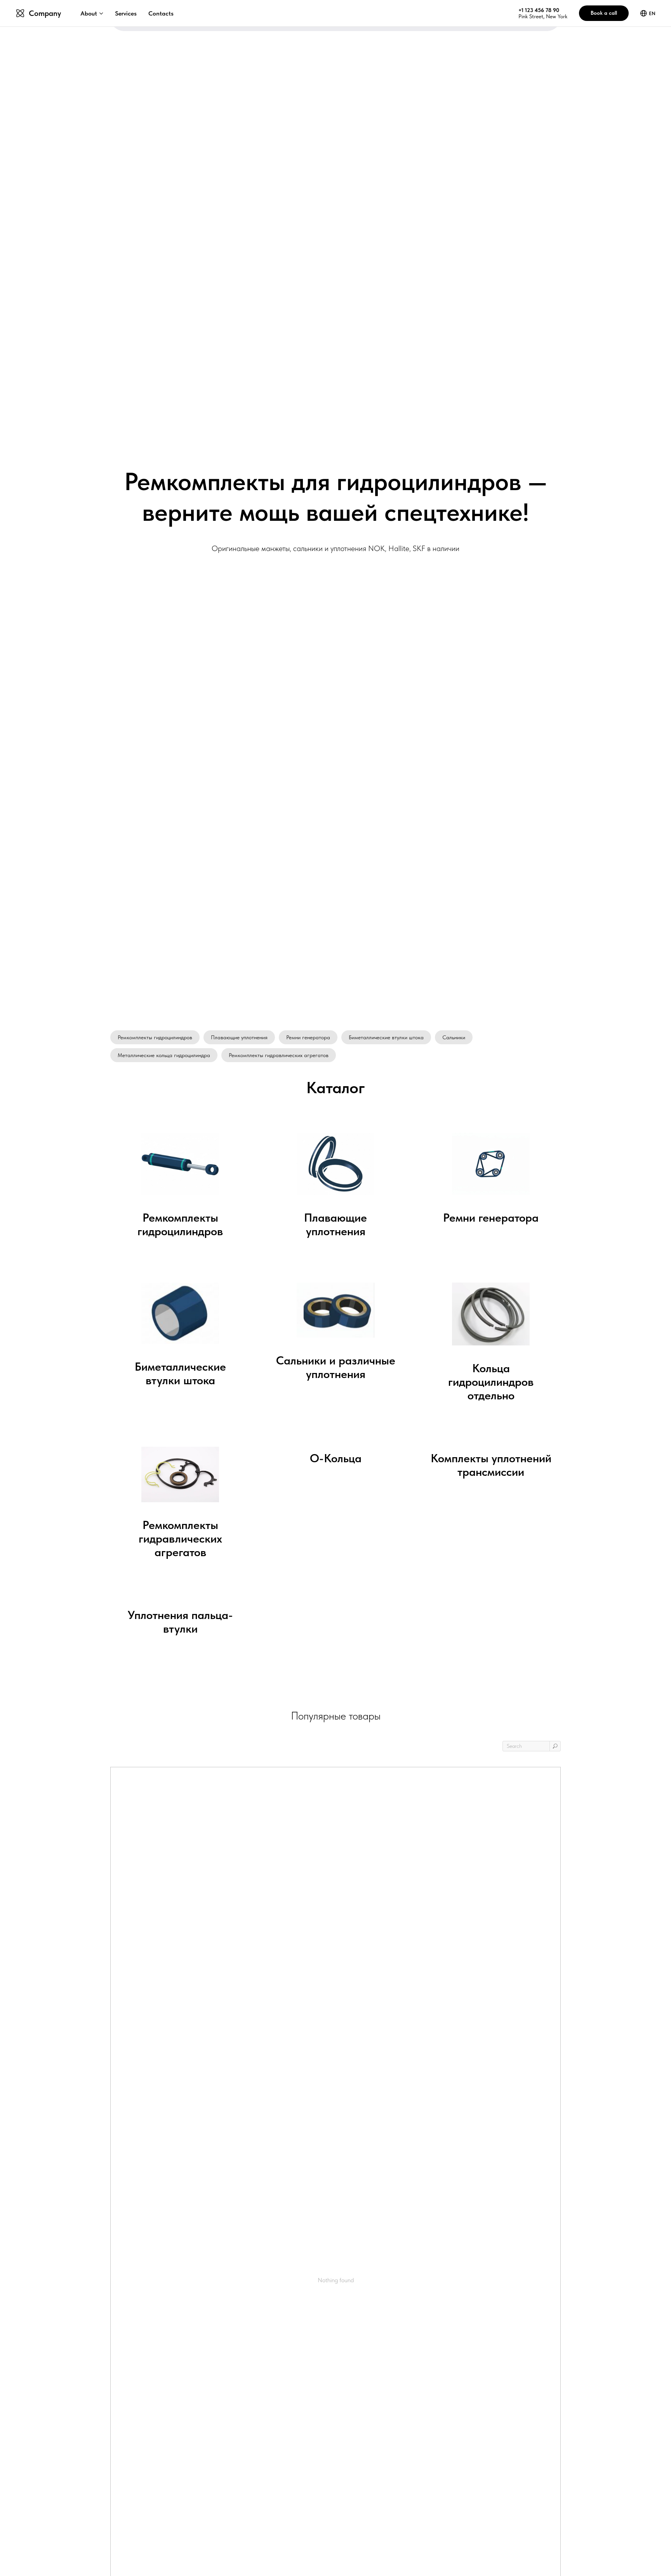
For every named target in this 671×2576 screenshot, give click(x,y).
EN (652, 13)
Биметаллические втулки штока (386, 1037)
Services (126, 13)
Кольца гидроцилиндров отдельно (491, 1382)
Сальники (454, 1037)
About (89, 13)
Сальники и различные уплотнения (336, 1367)
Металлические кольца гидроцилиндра (164, 1055)
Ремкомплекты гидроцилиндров (155, 1037)
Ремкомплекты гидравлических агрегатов (279, 1055)
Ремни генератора (308, 1037)
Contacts (161, 13)
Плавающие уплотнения (239, 1037)
